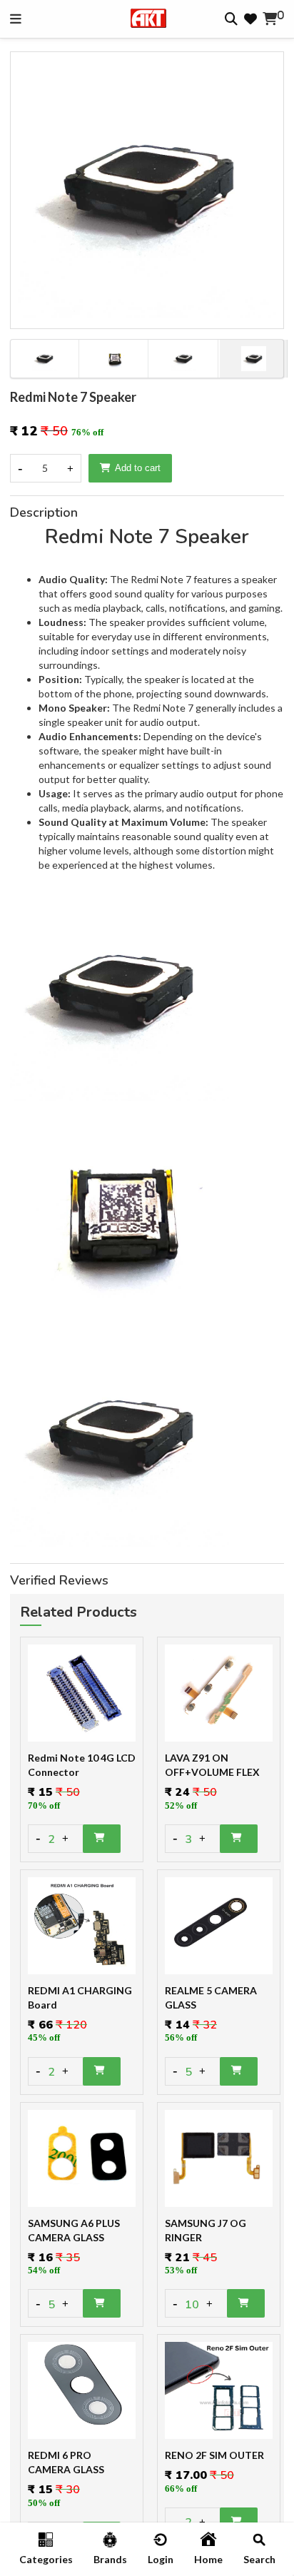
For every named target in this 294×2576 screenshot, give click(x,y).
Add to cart (138, 468)
